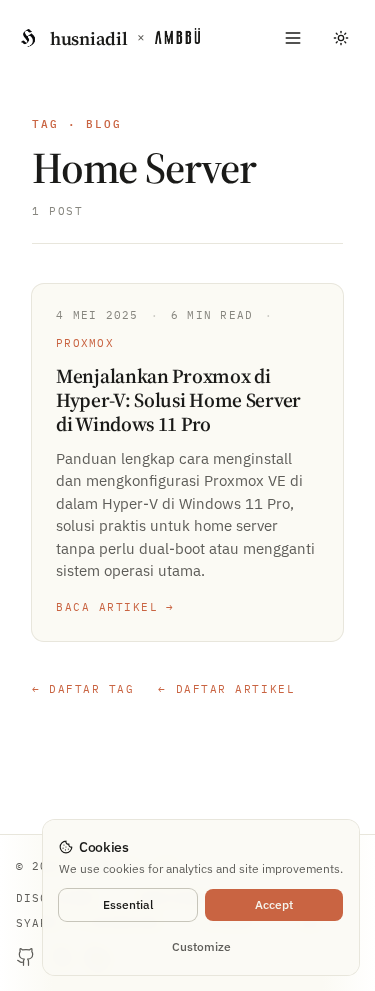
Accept (274, 904)
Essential (128, 904)
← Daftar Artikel (226, 689)
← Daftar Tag (83, 689)
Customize (201, 946)
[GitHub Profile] (26, 957)
